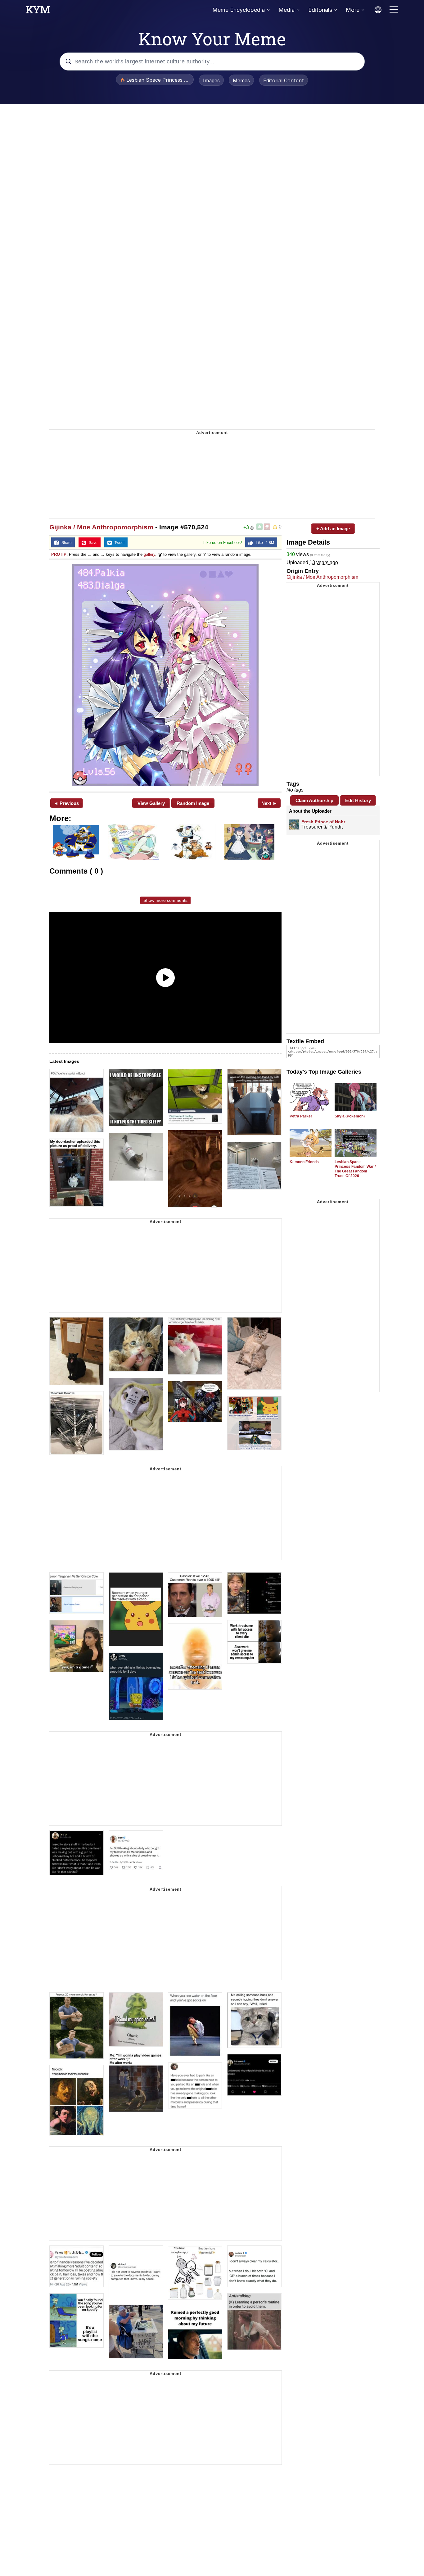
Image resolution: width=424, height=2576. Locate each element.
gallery (149, 554)
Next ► (269, 803)
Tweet (118, 543)
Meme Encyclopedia (239, 10)
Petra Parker (301, 1116)
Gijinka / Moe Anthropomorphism (101, 527)
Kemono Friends (304, 1162)
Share (65, 543)
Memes (241, 80)
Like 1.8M (264, 543)
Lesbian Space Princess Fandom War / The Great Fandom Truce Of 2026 (355, 1169)
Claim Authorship (314, 800)
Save (92, 543)
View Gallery (151, 803)
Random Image (193, 803)
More (353, 10)
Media (286, 10)
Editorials (320, 10)
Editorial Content (284, 80)
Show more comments (165, 900)
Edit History (358, 800)
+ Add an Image (333, 529)
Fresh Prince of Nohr (323, 822)
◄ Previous (66, 803)
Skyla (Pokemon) (350, 1116)
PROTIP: (59, 554)
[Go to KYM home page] (38, 11)
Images (211, 80)
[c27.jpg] (165, 675)
